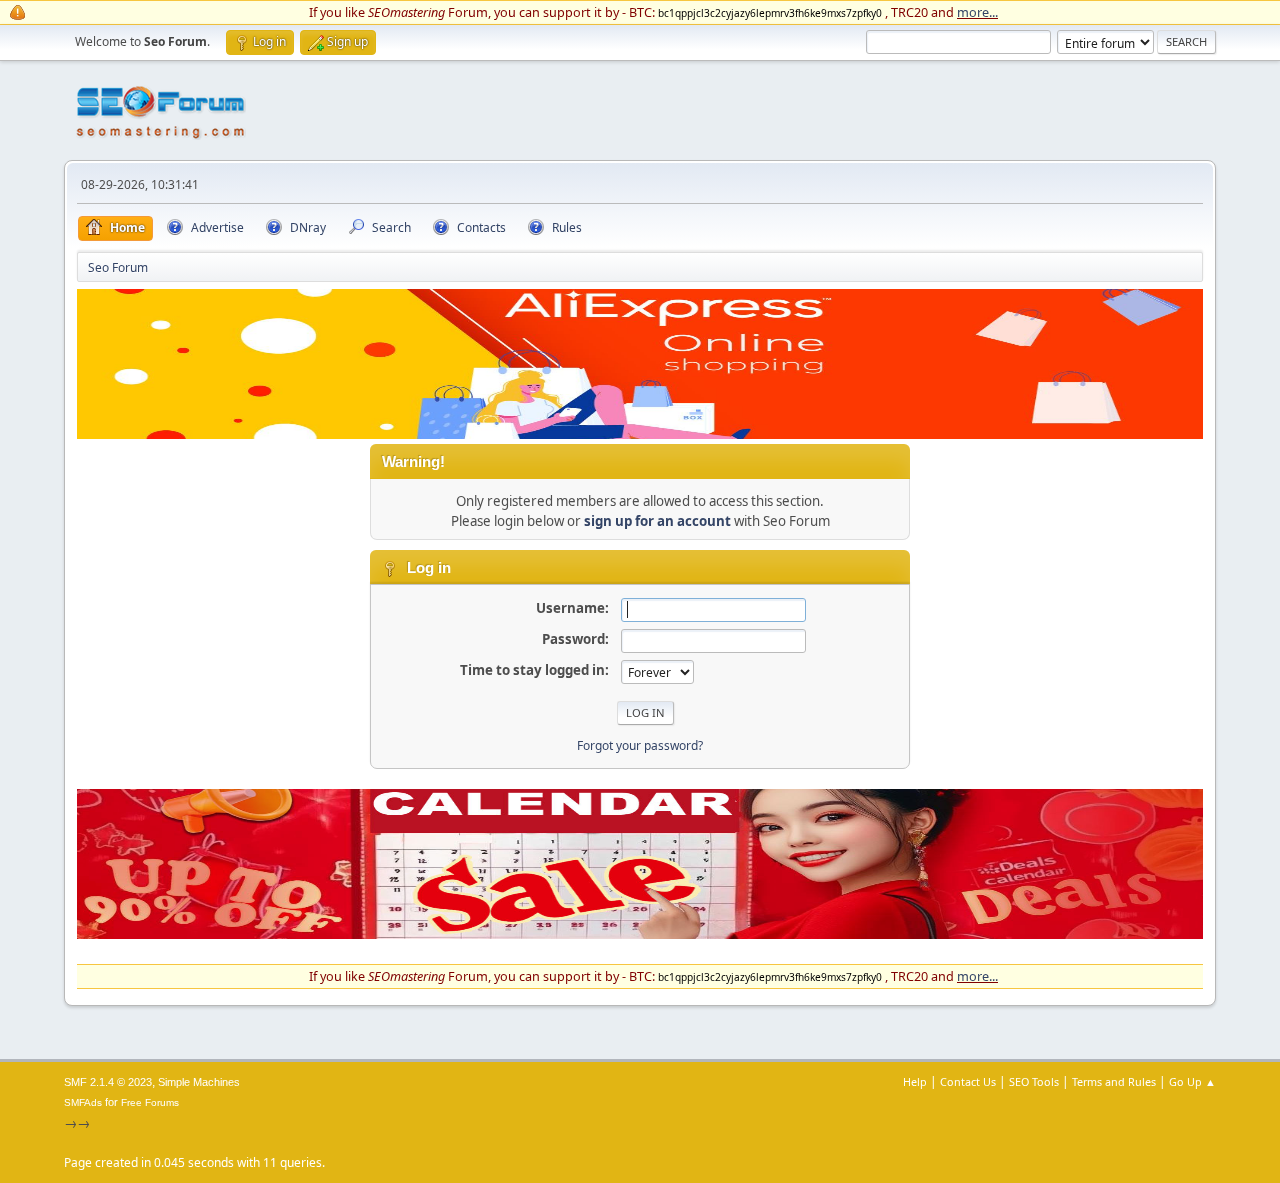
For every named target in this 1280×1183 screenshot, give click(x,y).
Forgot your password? (640, 745)
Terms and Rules (1114, 1081)
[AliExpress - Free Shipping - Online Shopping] (640, 434)
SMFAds (83, 1102)
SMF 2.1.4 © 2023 (108, 1082)
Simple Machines (199, 1082)
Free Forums (150, 1102)
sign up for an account (657, 521)
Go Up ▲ (1192, 1081)
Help (915, 1081)
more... (977, 12)
